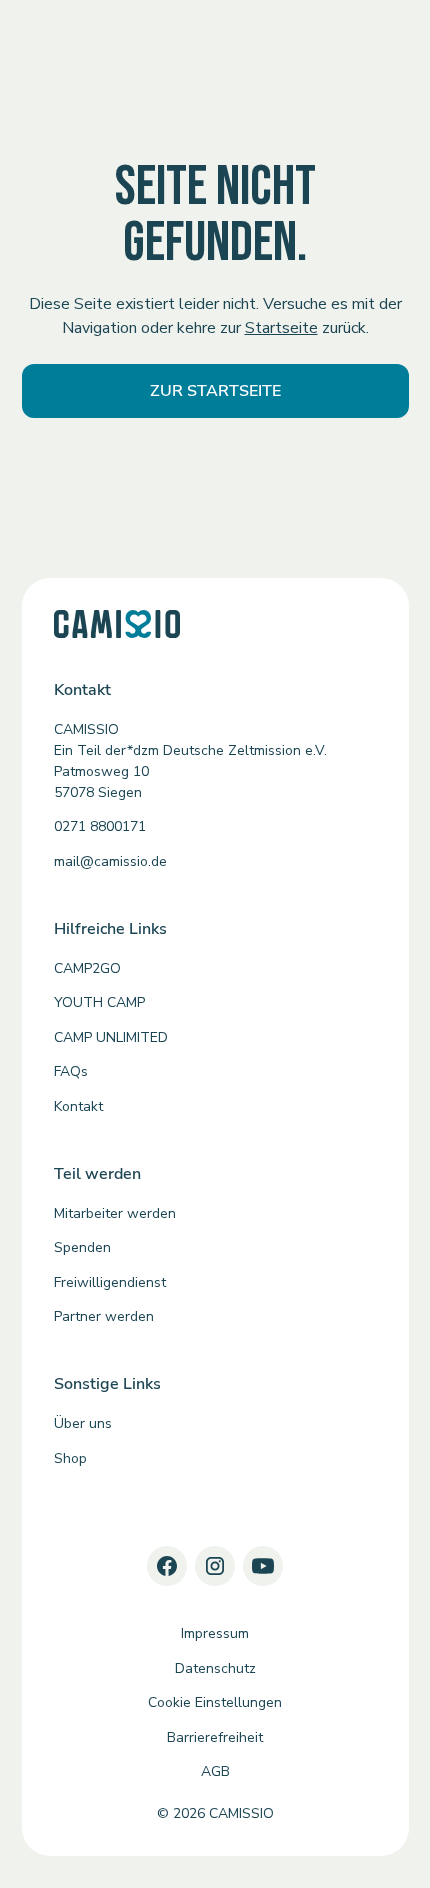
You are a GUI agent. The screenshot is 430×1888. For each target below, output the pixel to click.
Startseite (281, 328)
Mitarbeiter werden (115, 1213)
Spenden (82, 1247)
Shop (70, 1458)
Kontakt (78, 1106)
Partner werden (104, 1316)
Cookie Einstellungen (215, 1702)
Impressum (215, 1633)
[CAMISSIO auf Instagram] (215, 1566)
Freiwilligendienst (110, 1282)
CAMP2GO (87, 968)
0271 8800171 (100, 826)
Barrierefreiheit (215, 1737)
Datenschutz (215, 1668)
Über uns (83, 1423)
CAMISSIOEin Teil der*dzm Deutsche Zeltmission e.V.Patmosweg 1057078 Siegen (190, 761)
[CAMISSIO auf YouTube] (263, 1566)
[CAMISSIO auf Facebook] (167, 1566)
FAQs (71, 1071)
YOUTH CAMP (99, 1002)
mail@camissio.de (110, 861)
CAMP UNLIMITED (111, 1037)
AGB (215, 1771)
